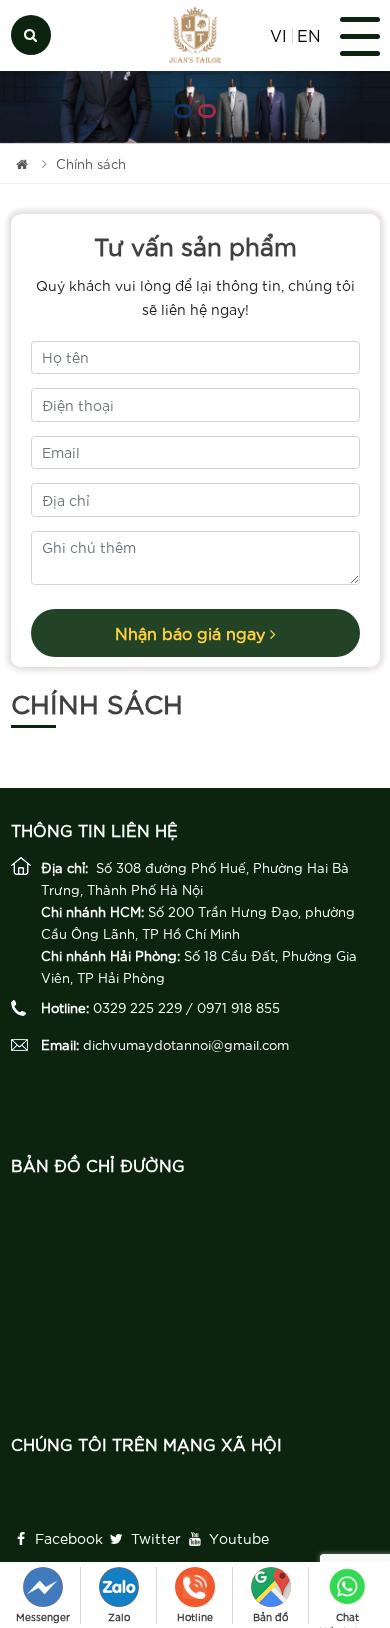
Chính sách (91, 163)
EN (308, 35)
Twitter (154, 1538)
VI (278, 35)
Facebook (67, 1538)
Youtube (237, 1538)
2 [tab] (207, 111)
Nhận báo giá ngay (192, 632)
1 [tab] (183, 111)
